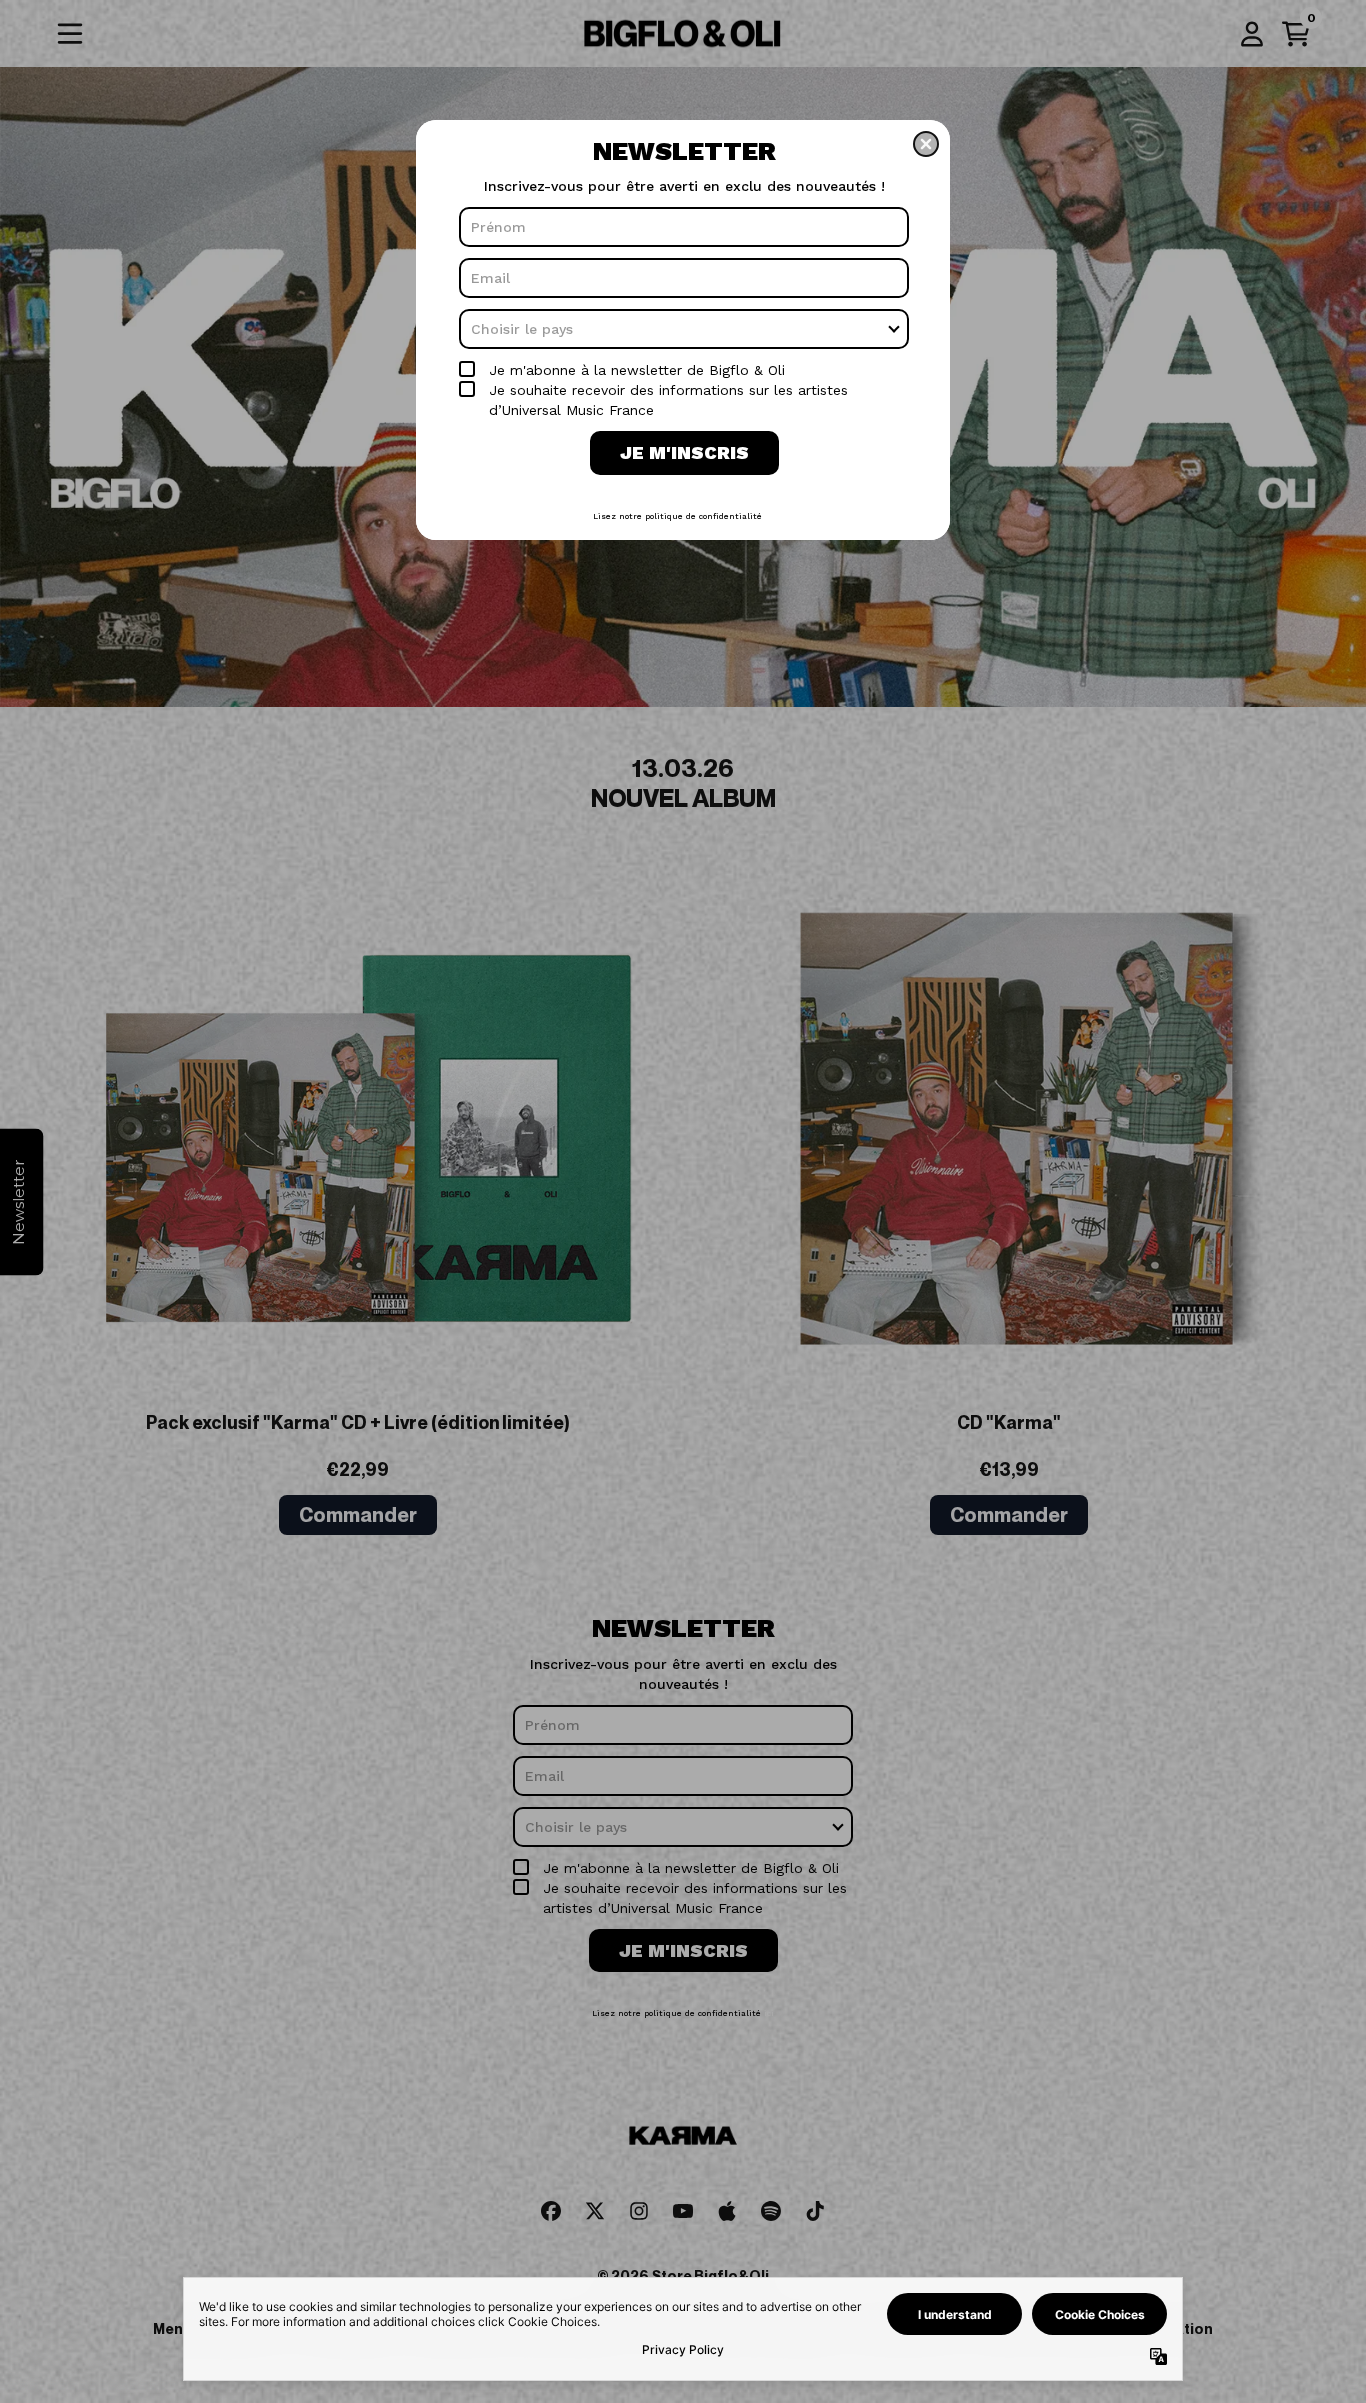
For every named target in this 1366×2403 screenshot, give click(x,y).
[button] (926, 144)
